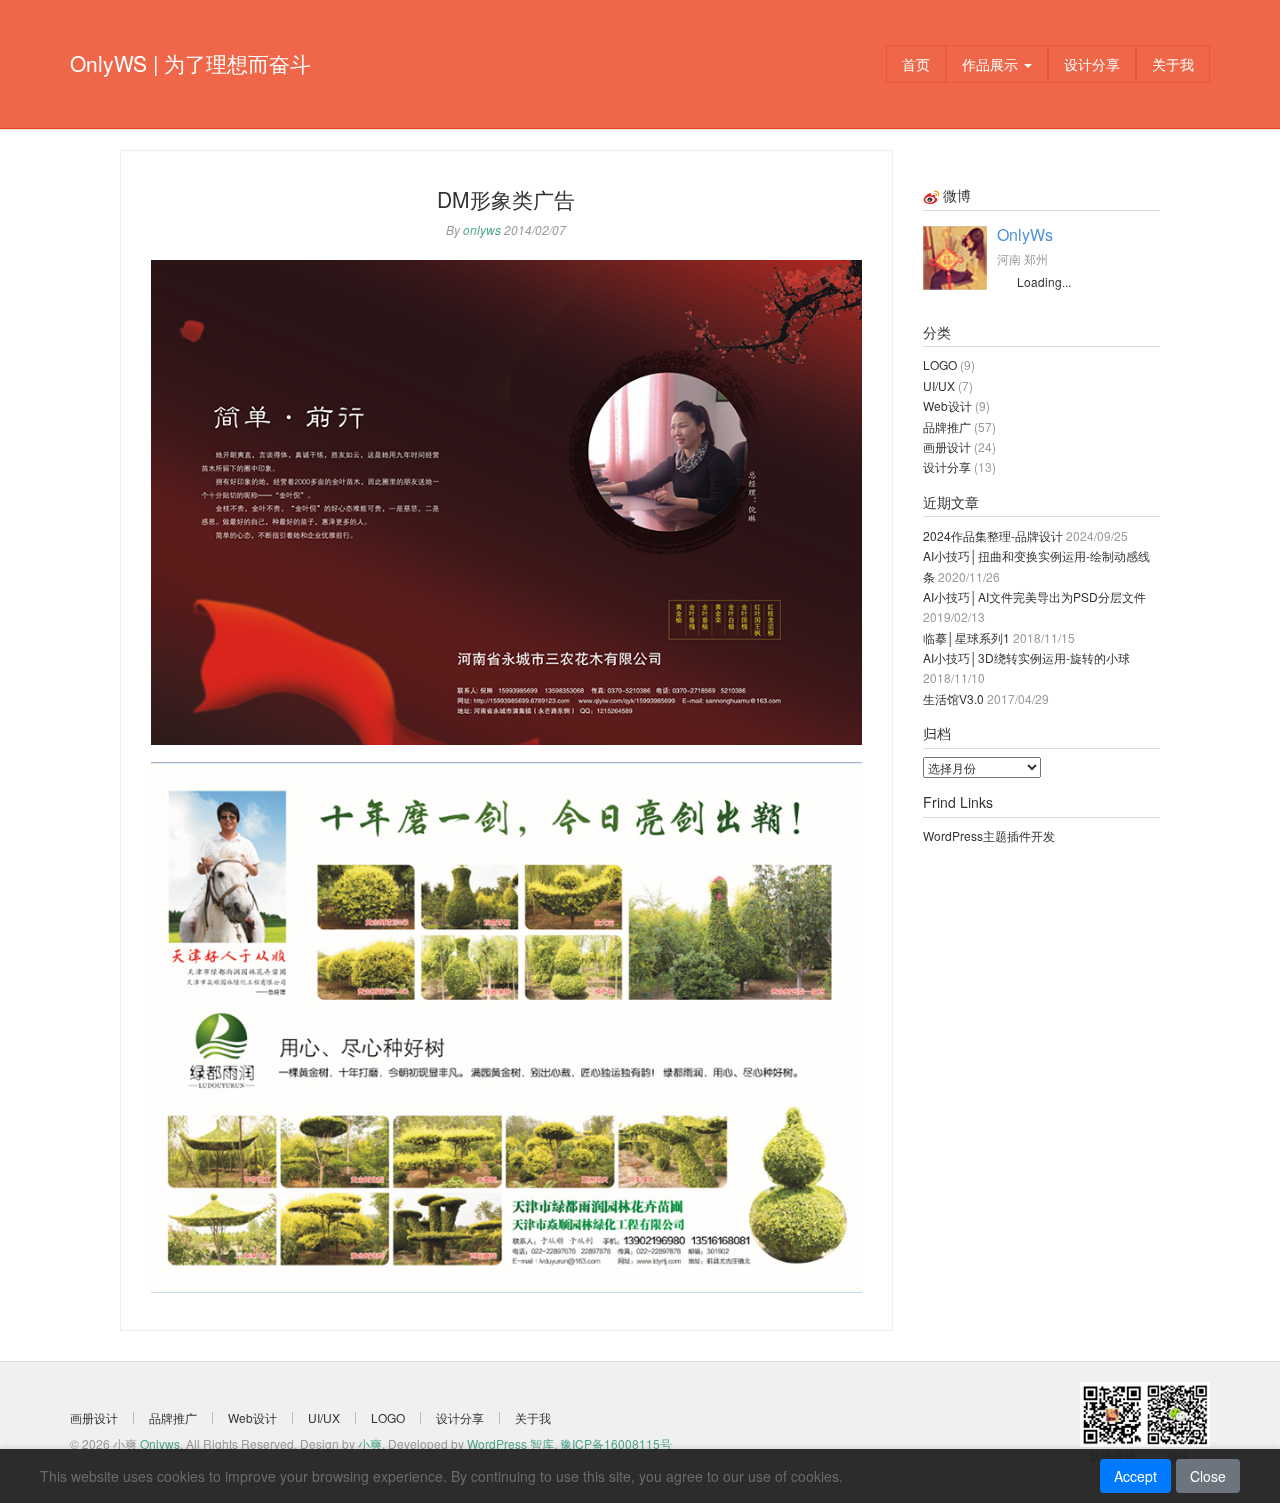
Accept (1135, 1476)
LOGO (940, 364)
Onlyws (160, 1443)
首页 (916, 64)
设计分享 (1092, 64)
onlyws (482, 229)
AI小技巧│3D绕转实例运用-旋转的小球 (1026, 657)
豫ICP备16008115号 (616, 1443)
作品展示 (992, 64)
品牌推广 (947, 426)
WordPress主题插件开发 (989, 835)
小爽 (370, 1443)
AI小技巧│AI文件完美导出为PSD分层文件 (1034, 596)
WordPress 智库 (510, 1443)
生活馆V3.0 (953, 698)
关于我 (1173, 64)
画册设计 (947, 446)
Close (1208, 1476)
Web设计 (947, 405)
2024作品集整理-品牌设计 (993, 535)
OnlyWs (1025, 234)
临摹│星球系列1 (966, 637)
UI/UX (939, 385)
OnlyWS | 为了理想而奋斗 (190, 63)
